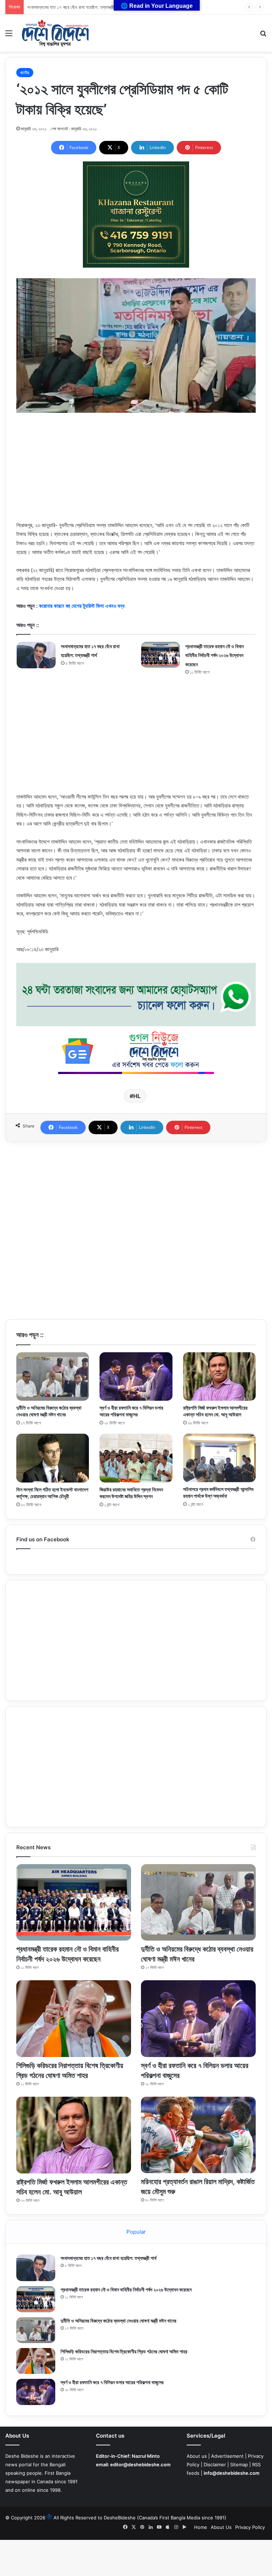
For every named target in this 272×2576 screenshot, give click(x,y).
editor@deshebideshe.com (140, 2464)
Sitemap (239, 2464)
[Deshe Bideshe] (55, 33)
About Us (221, 2527)
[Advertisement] (136, 471)
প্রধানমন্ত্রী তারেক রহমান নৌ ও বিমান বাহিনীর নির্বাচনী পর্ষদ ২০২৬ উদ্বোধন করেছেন (90, 7)
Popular (136, 2232)
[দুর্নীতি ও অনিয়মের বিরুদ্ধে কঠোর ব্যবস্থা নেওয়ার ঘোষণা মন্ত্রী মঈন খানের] (53, 1376)
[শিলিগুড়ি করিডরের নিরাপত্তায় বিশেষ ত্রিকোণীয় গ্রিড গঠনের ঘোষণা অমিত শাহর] (74, 2018)
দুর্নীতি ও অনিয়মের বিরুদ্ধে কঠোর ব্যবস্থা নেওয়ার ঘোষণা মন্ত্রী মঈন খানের (118, 2321)
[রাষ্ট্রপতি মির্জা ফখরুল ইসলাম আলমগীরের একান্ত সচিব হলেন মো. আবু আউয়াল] (219, 1377)
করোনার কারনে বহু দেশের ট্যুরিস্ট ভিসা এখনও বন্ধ (82, 606)
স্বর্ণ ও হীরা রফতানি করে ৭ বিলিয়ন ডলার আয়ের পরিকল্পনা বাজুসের (112, 2382)
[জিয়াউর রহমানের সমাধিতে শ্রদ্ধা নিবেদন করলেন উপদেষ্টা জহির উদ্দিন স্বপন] (136, 1458)
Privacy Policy (250, 2527)
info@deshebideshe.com (232, 2473)
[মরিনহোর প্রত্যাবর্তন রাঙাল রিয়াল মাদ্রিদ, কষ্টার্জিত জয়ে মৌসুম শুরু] (198, 2135)
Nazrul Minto (146, 2456)
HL (137, 1096)
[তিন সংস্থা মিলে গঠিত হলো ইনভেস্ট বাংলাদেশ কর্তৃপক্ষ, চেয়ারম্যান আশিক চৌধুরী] (53, 1458)
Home (201, 2527)
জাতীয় (25, 73)
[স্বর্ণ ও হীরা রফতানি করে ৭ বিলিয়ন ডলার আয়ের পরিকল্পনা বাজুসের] (136, 1376)
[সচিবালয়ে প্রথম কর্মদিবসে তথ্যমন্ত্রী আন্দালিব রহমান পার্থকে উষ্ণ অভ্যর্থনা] (219, 1458)
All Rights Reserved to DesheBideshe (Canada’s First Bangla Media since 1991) (140, 2518)
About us (197, 2456)
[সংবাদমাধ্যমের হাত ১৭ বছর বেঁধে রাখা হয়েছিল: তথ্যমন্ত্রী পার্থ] (36, 655)
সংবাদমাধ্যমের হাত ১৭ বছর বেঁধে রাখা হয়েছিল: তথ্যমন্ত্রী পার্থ (109, 2258)
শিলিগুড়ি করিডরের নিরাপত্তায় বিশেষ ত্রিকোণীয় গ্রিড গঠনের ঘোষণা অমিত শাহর (124, 2351)
